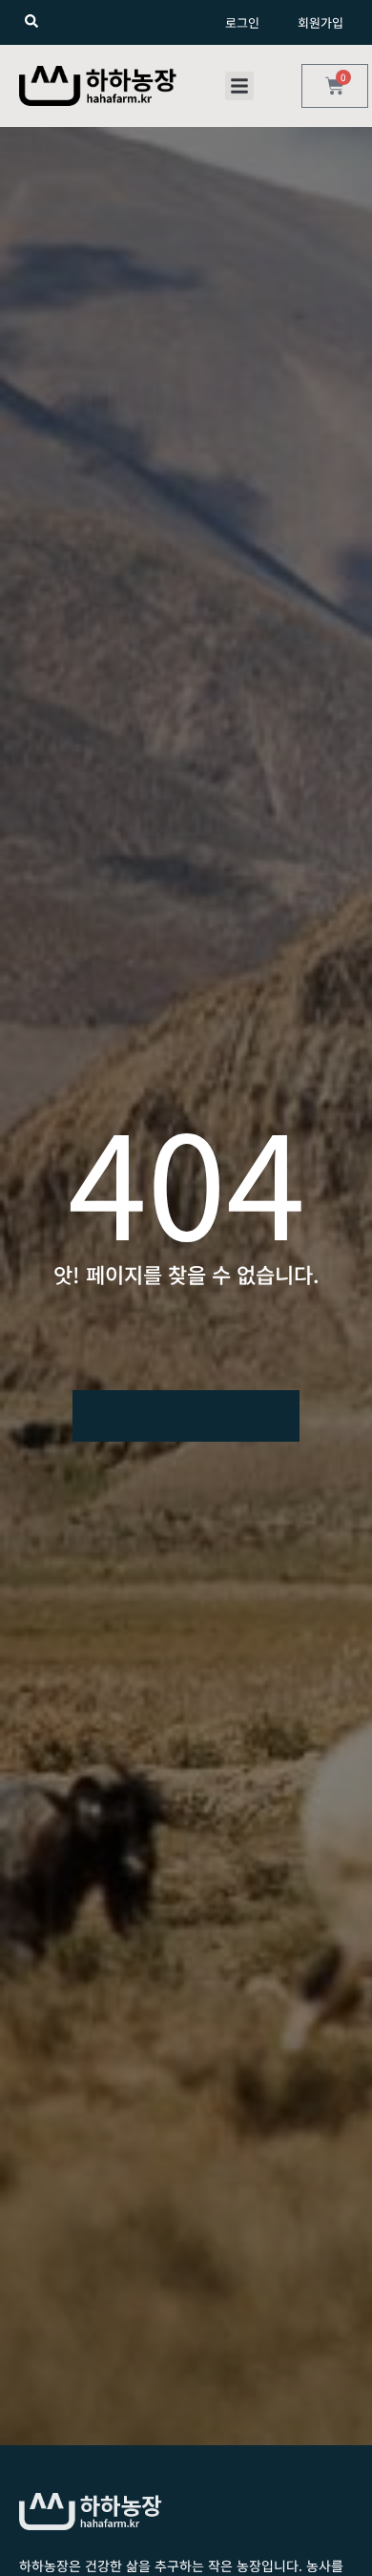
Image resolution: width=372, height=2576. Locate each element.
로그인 (242, 22)
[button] (239, 86)
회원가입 (320, 22)
